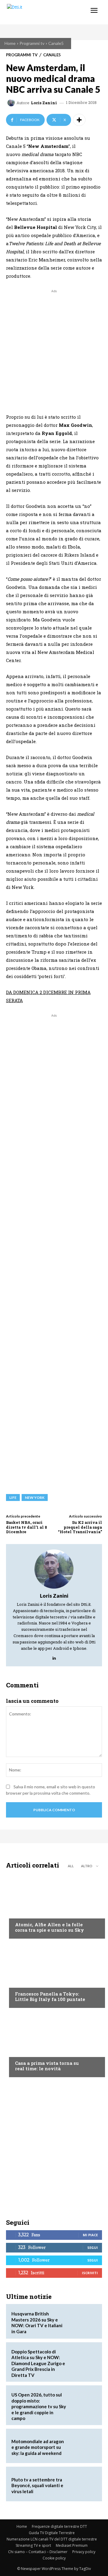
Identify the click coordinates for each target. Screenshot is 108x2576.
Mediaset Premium (72, 2545)
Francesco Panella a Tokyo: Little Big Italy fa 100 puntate (50, 1996)
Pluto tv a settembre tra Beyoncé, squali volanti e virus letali (37, 2485)
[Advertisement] (54, 349)
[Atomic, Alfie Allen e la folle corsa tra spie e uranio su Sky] (54, 1905)
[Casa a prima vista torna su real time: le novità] (54, 2044)
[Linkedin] (54, 1657)
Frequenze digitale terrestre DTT (59, 2526)
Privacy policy (84, 2552)
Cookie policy (54, 2558)
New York (35, 1497)
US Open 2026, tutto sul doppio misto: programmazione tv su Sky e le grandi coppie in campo (39, 2406)
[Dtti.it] (41, 12)
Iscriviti (90, 2273)
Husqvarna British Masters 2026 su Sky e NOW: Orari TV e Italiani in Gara (37, 2323)
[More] (79, 120)
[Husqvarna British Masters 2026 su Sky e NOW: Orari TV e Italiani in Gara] (83, 2321)
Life (13, 1497)
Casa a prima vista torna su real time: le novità (47, 2066)
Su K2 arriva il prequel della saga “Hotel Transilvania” (80, 1527)
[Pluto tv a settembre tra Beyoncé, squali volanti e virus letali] (83, 2484)
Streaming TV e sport (33, 2545)
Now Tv (23, 1913)
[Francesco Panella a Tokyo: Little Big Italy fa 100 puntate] (54, 1975)
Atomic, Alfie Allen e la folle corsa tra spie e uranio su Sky (49, 1927)
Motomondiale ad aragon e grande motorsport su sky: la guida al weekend (38, 2447)
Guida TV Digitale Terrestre (52, 2533)
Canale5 (56, 43)
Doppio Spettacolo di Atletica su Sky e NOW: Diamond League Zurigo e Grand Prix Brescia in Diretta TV (38, 2363)
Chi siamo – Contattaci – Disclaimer (38, 2552)
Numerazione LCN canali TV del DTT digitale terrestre (52, 2539)
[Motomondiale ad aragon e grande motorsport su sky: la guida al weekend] (83, 2446)
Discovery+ (27, 1982)
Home (10, 43)
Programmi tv (32, 43)
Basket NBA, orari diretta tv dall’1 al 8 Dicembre (27, 1527)
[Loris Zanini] (12, 103)
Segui (93, 2248)
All (71, 1866)
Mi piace (90, 2235)
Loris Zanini (44, 103)
